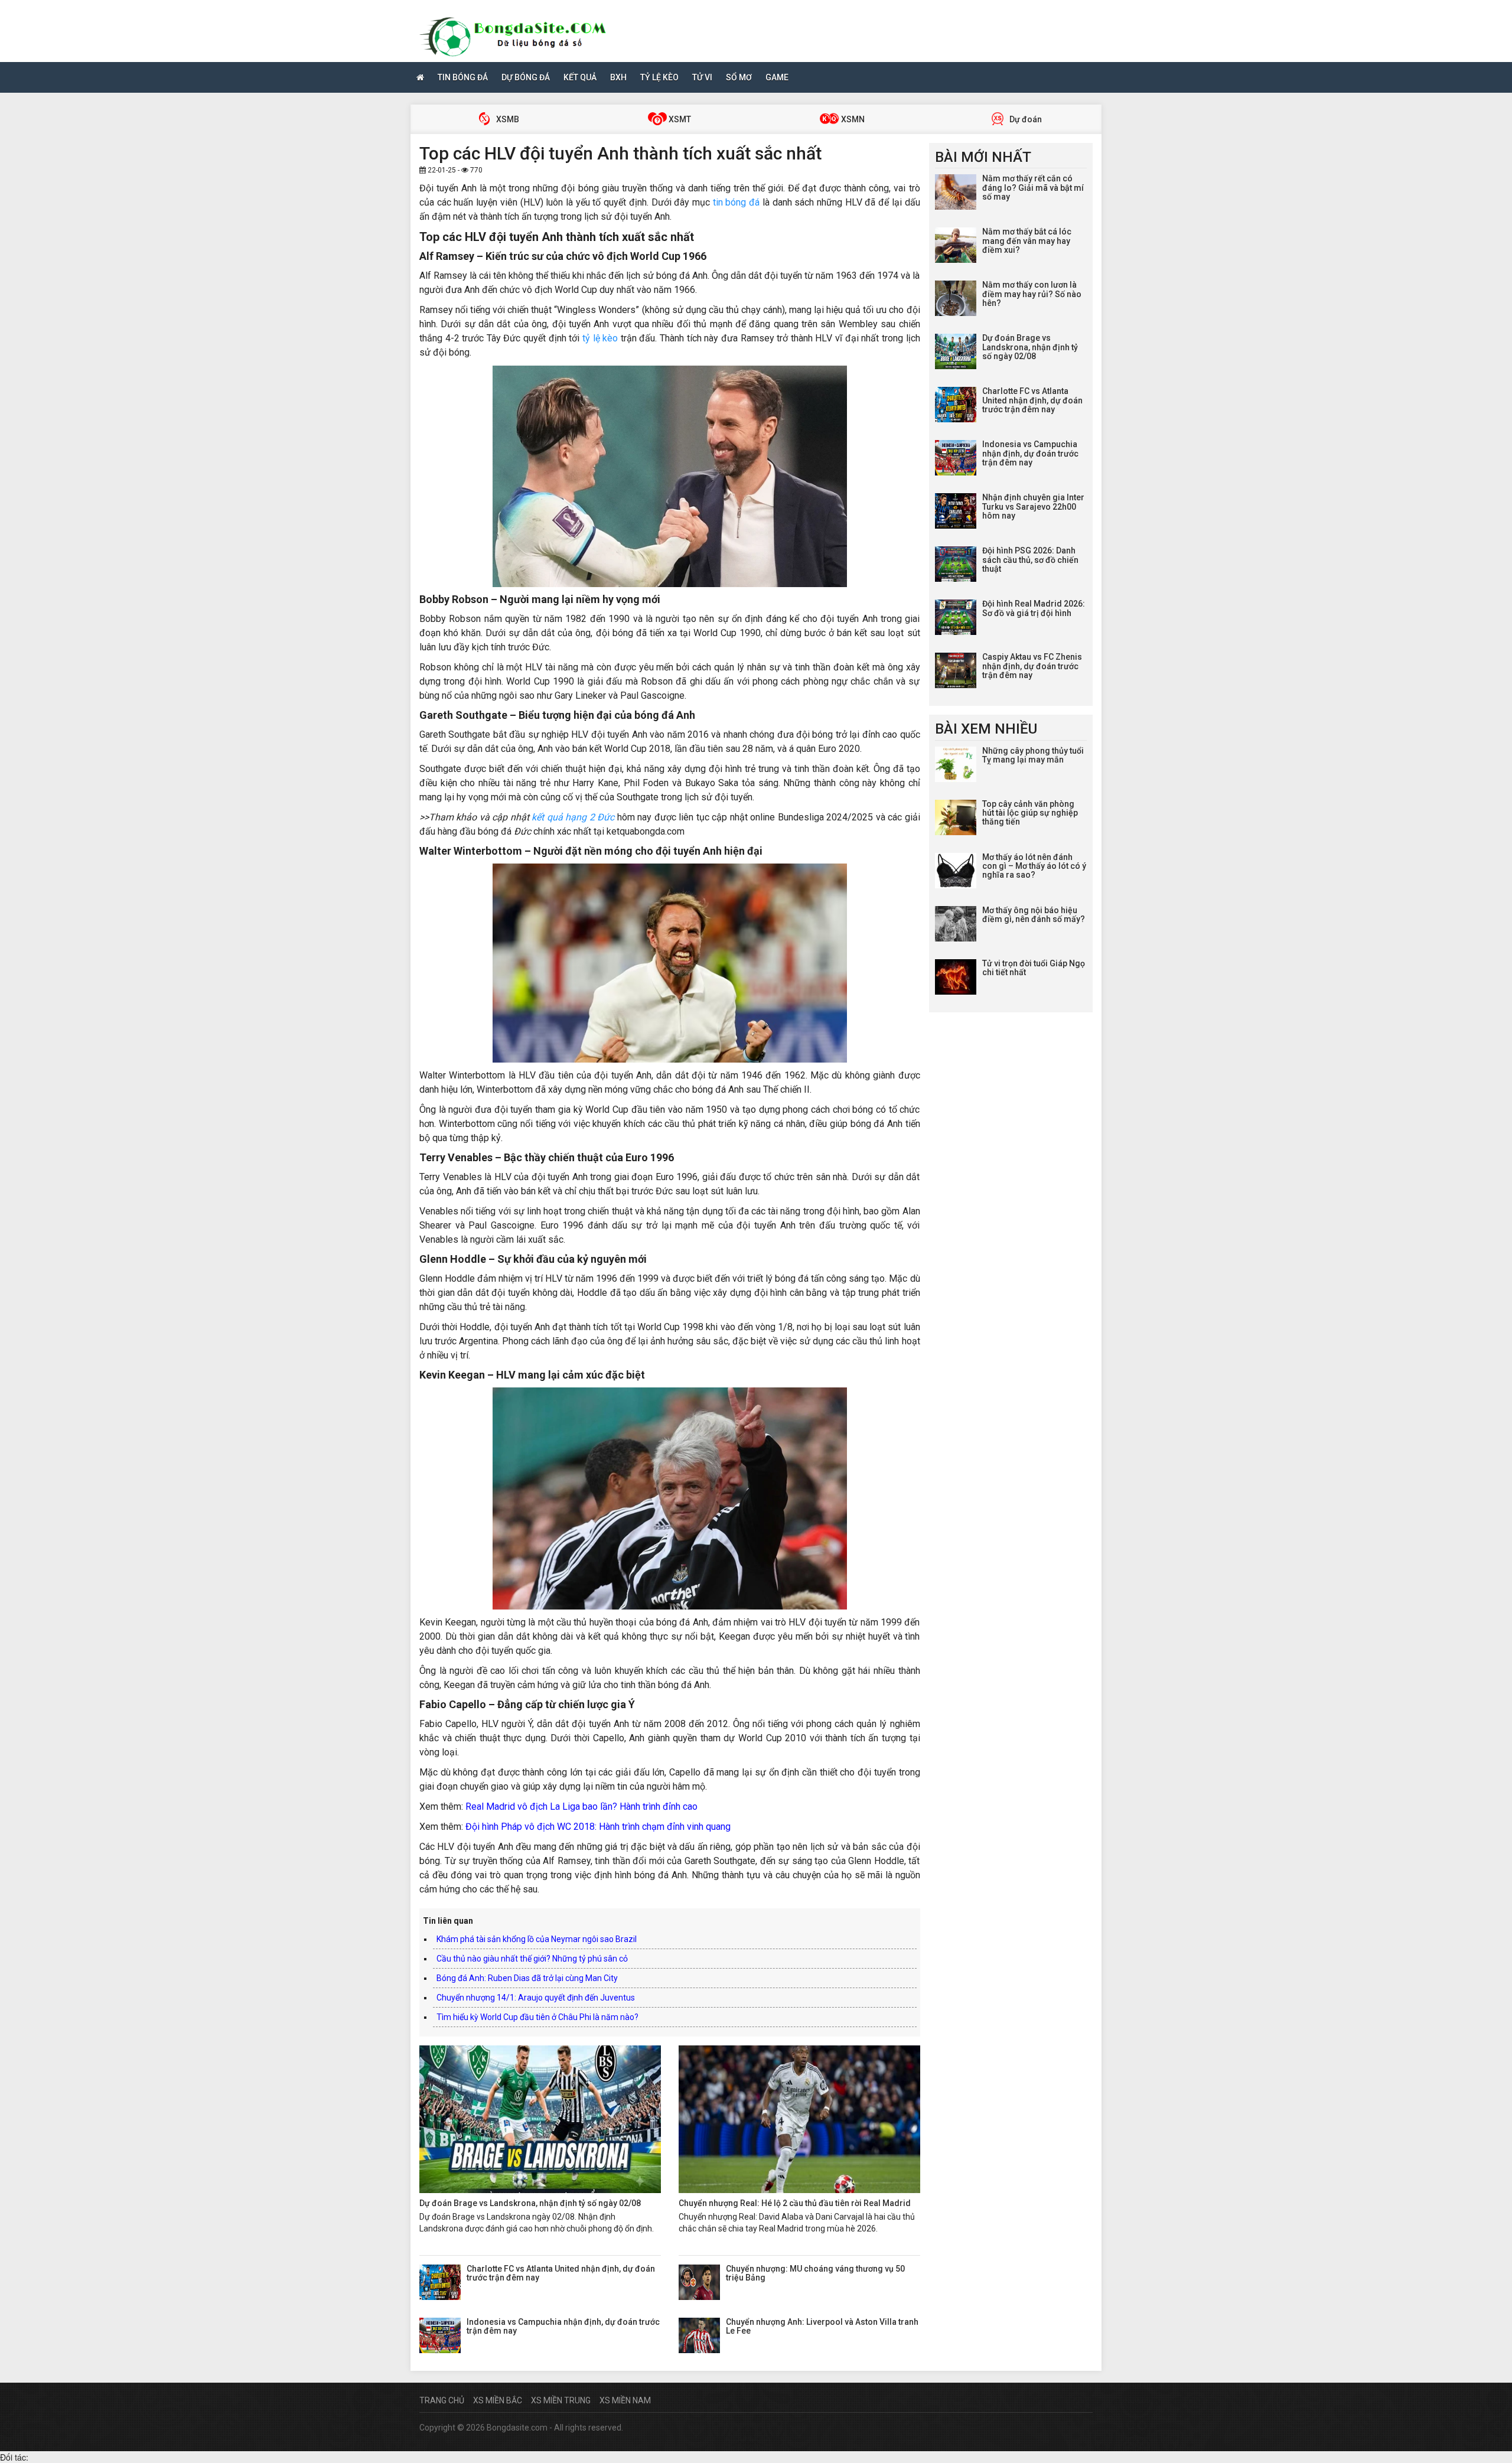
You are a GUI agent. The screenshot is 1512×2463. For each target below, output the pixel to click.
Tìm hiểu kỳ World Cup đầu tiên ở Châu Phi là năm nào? (537, 2017)
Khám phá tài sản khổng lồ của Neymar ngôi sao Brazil (537, 1939)
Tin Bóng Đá (463, 77)
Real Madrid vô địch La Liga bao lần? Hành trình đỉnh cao (581, 1806)
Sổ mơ (739, 77)
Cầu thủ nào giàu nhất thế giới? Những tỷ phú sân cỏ (532, 1959)
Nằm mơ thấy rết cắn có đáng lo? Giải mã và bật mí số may (1033, 188)
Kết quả (580, 77)
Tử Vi (702, 77)
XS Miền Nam (625, 2400)
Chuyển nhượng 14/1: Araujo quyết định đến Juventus (536, 1998)
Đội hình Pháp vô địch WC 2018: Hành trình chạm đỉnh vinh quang (598, 1827)
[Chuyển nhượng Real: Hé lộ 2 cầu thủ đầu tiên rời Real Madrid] (799, 2119)
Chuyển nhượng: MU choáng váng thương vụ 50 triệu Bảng (815, 2273)
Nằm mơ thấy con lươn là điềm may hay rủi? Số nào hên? (1032, 294)
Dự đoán (1025, 119)
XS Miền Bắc (498, 2400)
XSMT (679, 119)
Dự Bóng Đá (526, 77)
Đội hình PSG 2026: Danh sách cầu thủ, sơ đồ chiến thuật (1030, 560)
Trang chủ (442, 2400)
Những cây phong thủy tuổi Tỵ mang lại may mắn (1033, 755)
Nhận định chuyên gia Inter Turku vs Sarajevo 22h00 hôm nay (1033, 506)
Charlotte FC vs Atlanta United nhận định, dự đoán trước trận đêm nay (561, 2273)
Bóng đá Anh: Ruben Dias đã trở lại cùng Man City (527, 1978)
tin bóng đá (736, 202)
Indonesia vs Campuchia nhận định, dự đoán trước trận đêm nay (563, 2326)
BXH (618, 77)
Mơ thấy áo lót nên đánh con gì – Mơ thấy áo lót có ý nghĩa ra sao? (1034, 866)
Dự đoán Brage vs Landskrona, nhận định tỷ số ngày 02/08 (530, 2203)
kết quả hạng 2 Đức (573, 817)
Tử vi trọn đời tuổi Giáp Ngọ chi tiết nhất (1034, 968)
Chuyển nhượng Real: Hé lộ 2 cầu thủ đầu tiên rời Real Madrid (795, 2203)
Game (777, 77)
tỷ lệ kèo (600, 338)
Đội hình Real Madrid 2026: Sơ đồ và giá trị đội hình (1034, 608)
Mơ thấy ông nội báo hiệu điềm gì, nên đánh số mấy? (1034, 915)
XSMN (852, 119)
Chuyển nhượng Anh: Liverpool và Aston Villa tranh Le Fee (822, 2326)
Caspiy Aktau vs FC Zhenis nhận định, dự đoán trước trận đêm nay (1032, 666)
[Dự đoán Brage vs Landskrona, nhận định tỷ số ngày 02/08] (540, 2119)
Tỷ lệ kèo (659, 77)
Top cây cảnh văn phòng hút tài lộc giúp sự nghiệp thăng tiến (1030, 813)
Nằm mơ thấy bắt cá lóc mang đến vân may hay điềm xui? (1027, 241)
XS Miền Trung (561, 2400)
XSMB (507, 119)
